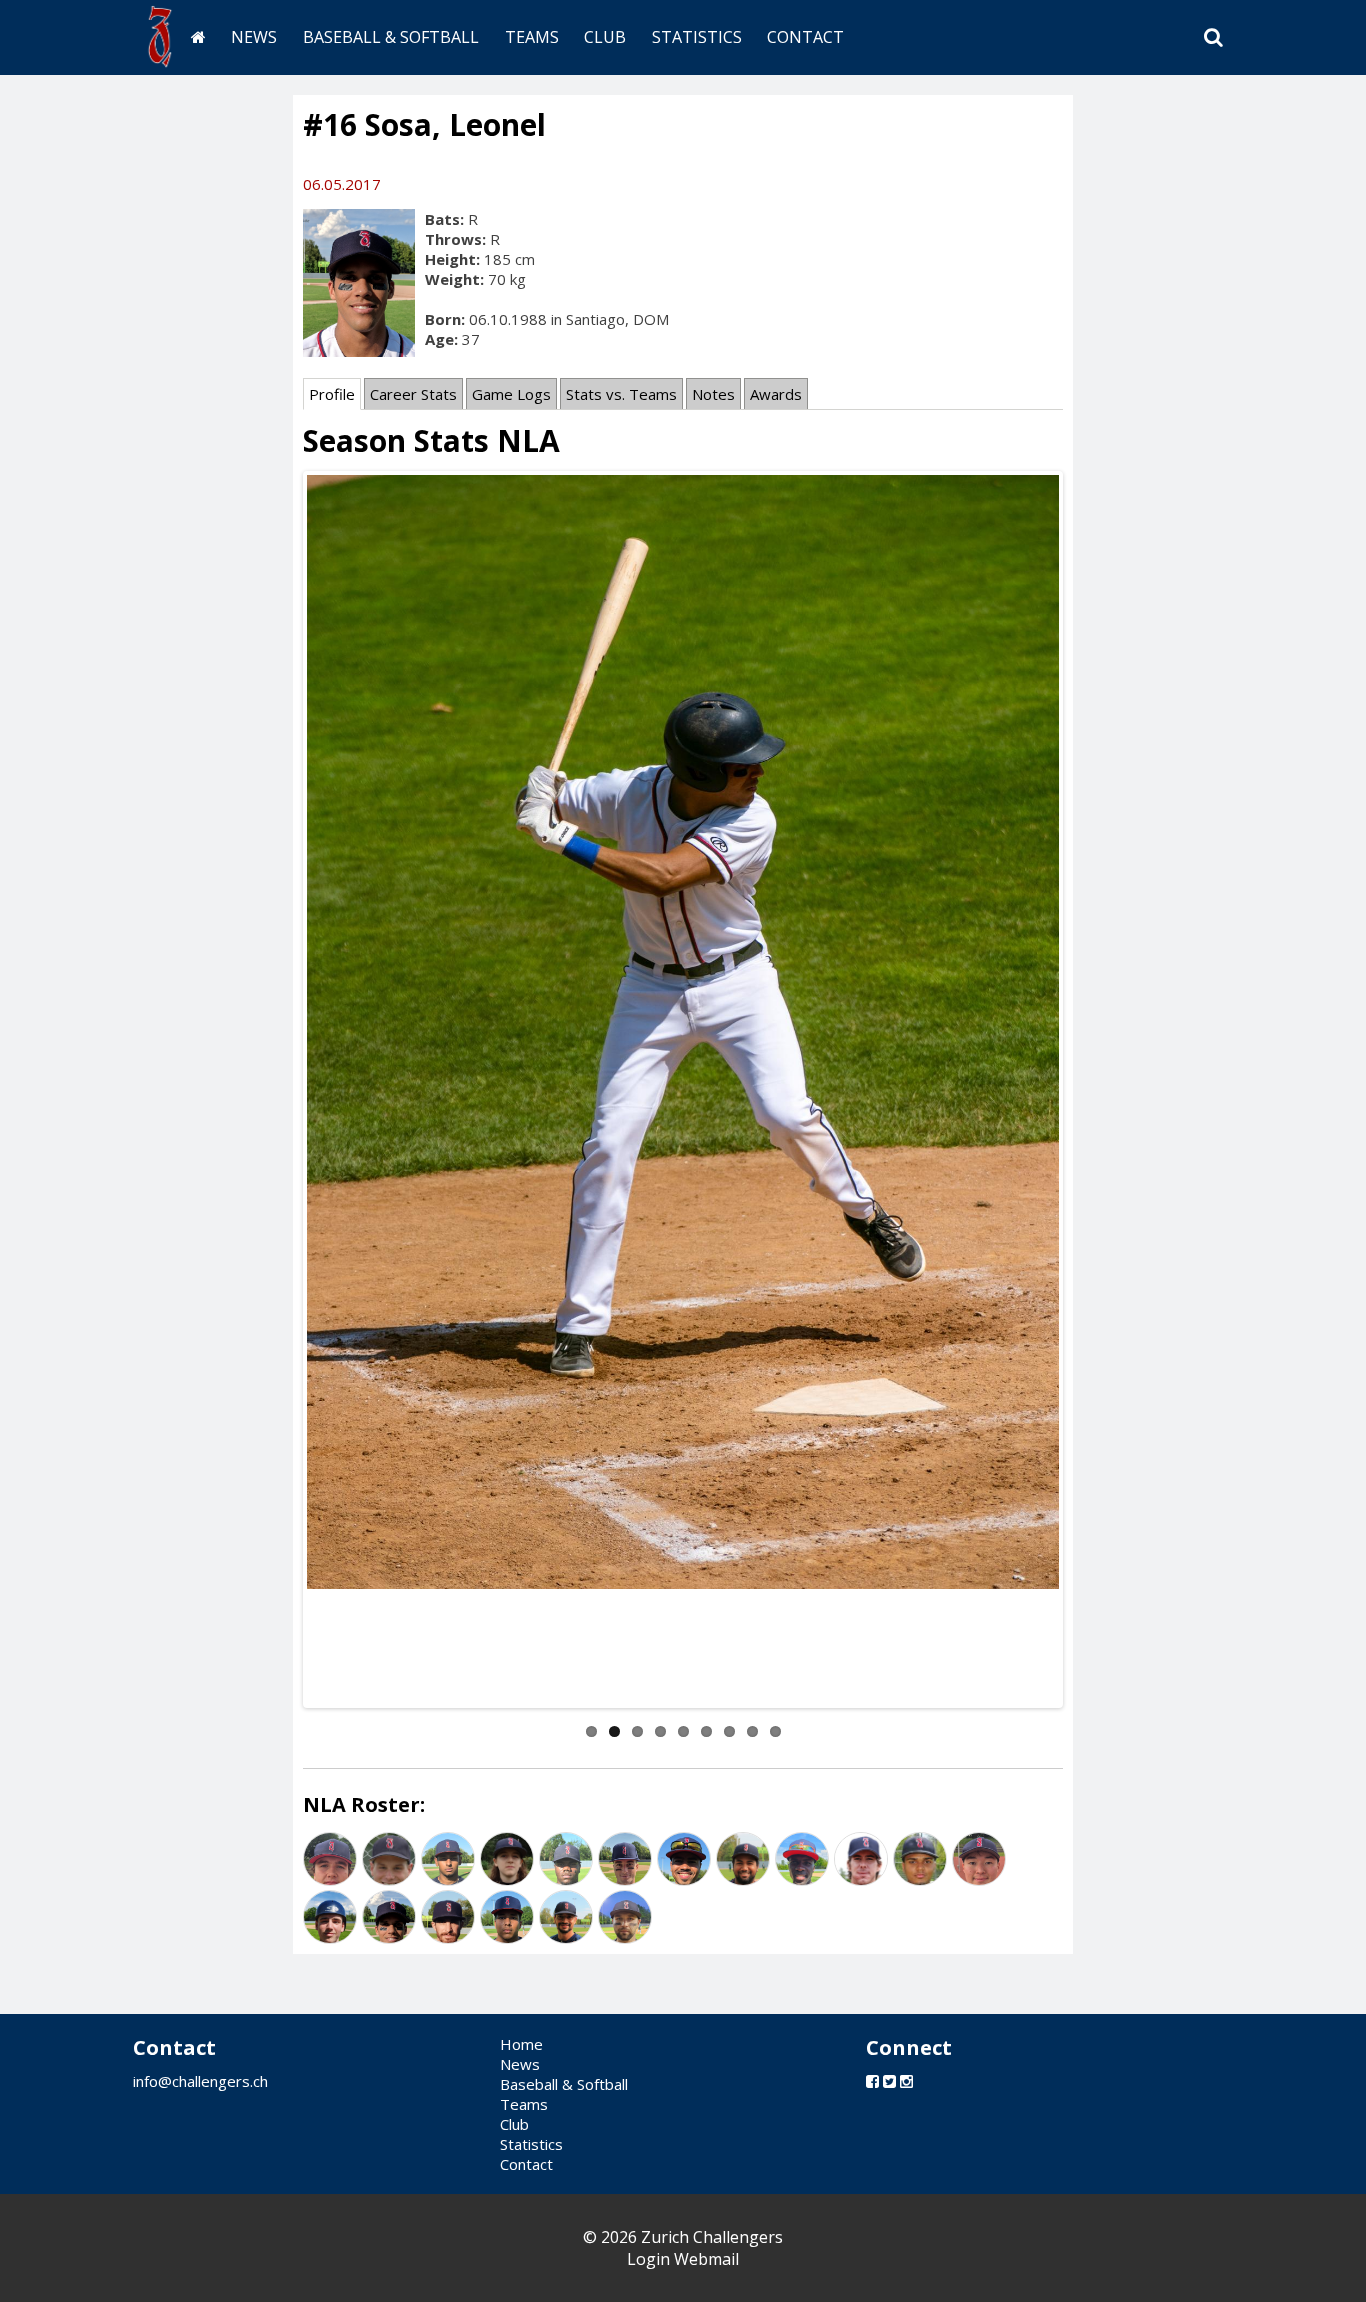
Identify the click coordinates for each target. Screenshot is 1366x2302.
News (254, 37)
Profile (332, 394)
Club (605, 37)
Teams (532, 37)
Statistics (697, 37)
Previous (277, 1090)
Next (1089, 1090)
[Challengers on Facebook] (872, 2081)
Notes (713, 394)
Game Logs (511, 394)
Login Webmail (683, 2259)
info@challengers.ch (200, 2081)
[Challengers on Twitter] (889, 2081)
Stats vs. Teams (621, 394)
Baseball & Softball (391, 37)
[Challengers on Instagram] (906, 2081)
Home (521, 2044)
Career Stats (413, 394)
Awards (776, 394)
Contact (805, 37)
